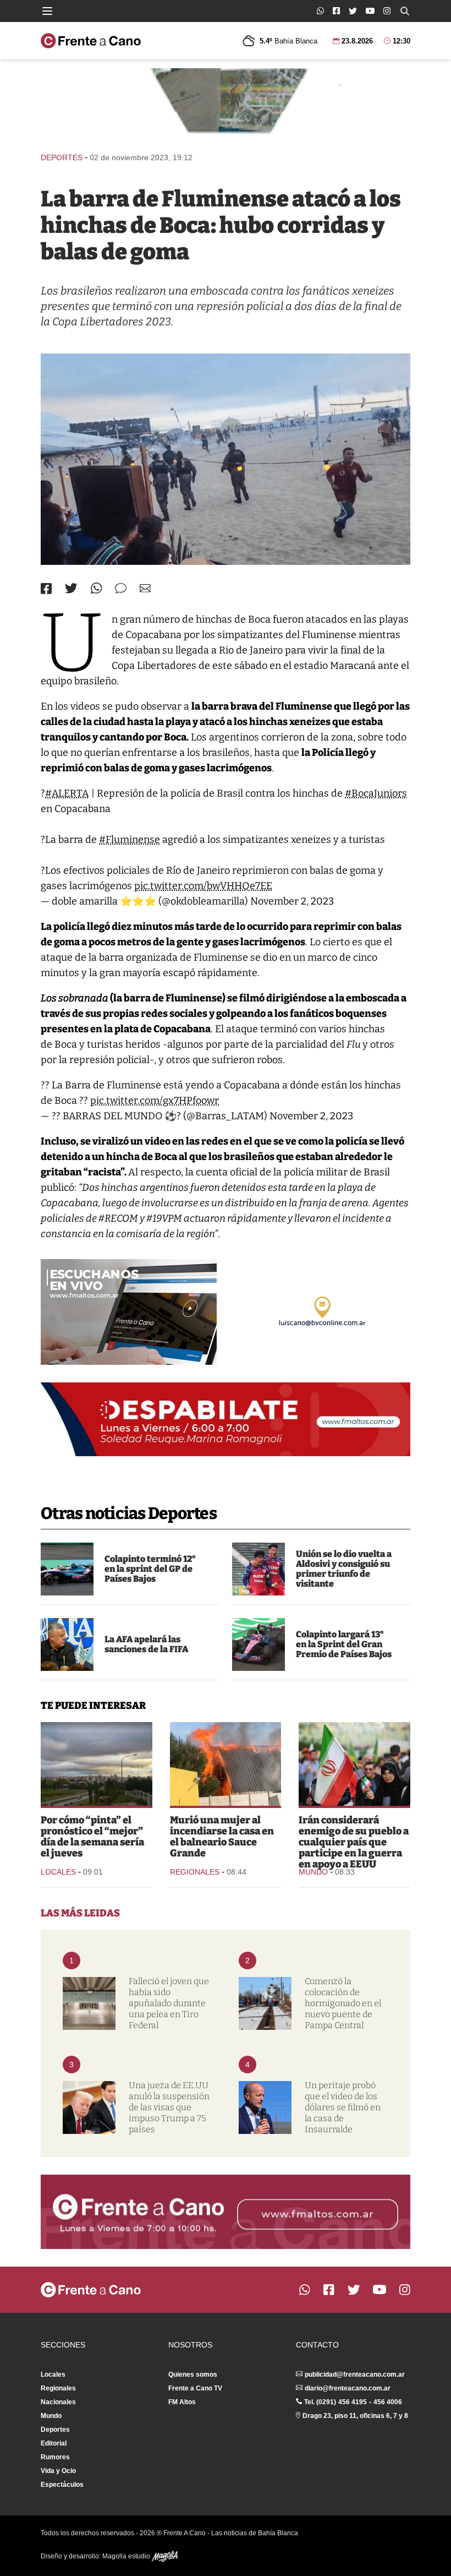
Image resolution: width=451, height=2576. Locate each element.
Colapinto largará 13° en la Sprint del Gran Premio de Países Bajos (344, 1644)
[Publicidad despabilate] (226, 1419)
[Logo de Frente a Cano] (91, 41)
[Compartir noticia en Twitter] (71, 588)
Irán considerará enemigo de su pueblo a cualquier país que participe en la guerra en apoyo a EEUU (354, 1842)
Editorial (54, 2443)
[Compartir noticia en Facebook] (46, 589)
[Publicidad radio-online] (129, 1312)
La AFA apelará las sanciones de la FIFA (146, 1644)
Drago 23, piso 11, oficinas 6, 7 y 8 (355, 2416)
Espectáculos (62, 2485)
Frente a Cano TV (195, 2388)
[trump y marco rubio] (89, 2107)
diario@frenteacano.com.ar (348, 2388)
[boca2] (226, 459)
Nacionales (58, 2402)
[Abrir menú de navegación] (47, 11)
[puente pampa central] (265, 2003)
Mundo (313, 1872)
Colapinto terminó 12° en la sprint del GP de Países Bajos (150, 1569)
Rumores (55, 2457)
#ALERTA (67, 793)
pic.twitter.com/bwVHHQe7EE (203, 886)
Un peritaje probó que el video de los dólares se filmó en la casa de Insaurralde (343, 2107)
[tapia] (67, 1644)
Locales (58, 1872)
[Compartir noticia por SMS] (121, 588)
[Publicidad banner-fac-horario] (226, 2212)
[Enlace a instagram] (387, 11)
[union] (258, 1569)
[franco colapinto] (258, 1644)
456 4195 (353, 2402)
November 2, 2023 (292, 901)
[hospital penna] (89, 2003)
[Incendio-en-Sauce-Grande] (226, 1764)
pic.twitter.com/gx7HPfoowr (155, 1101)
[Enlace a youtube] (370, 11)
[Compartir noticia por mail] (145, 588)
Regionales (195, 1872)
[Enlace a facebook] (336, 11)
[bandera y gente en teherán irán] (354, 1764)
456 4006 (388, 2402)
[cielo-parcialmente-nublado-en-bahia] (97, 1764)
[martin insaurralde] (265, 2107)
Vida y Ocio (58, 2471)
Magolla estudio (127, 2556)
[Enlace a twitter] (353, 11)
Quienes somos (193, 2375)
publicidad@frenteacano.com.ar (355, 2375)
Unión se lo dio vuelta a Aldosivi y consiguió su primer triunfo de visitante (344, 1569)
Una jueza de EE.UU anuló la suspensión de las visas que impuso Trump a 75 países (169, 2107)
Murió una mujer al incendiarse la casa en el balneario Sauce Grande (222, 1837)
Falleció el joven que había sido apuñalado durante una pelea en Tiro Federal (169, 2003)
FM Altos (182, 2402)
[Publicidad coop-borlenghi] (226, 105)
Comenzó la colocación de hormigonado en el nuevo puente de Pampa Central (343, 2003)
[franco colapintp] (67, 1569)
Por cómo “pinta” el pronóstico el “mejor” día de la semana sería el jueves (92, 1837)
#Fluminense (130, 840)
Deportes (62, 157)
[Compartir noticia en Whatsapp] (97, 588)
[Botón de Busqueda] (405, 11)
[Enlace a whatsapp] (320, 11)
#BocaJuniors (376, 793)
